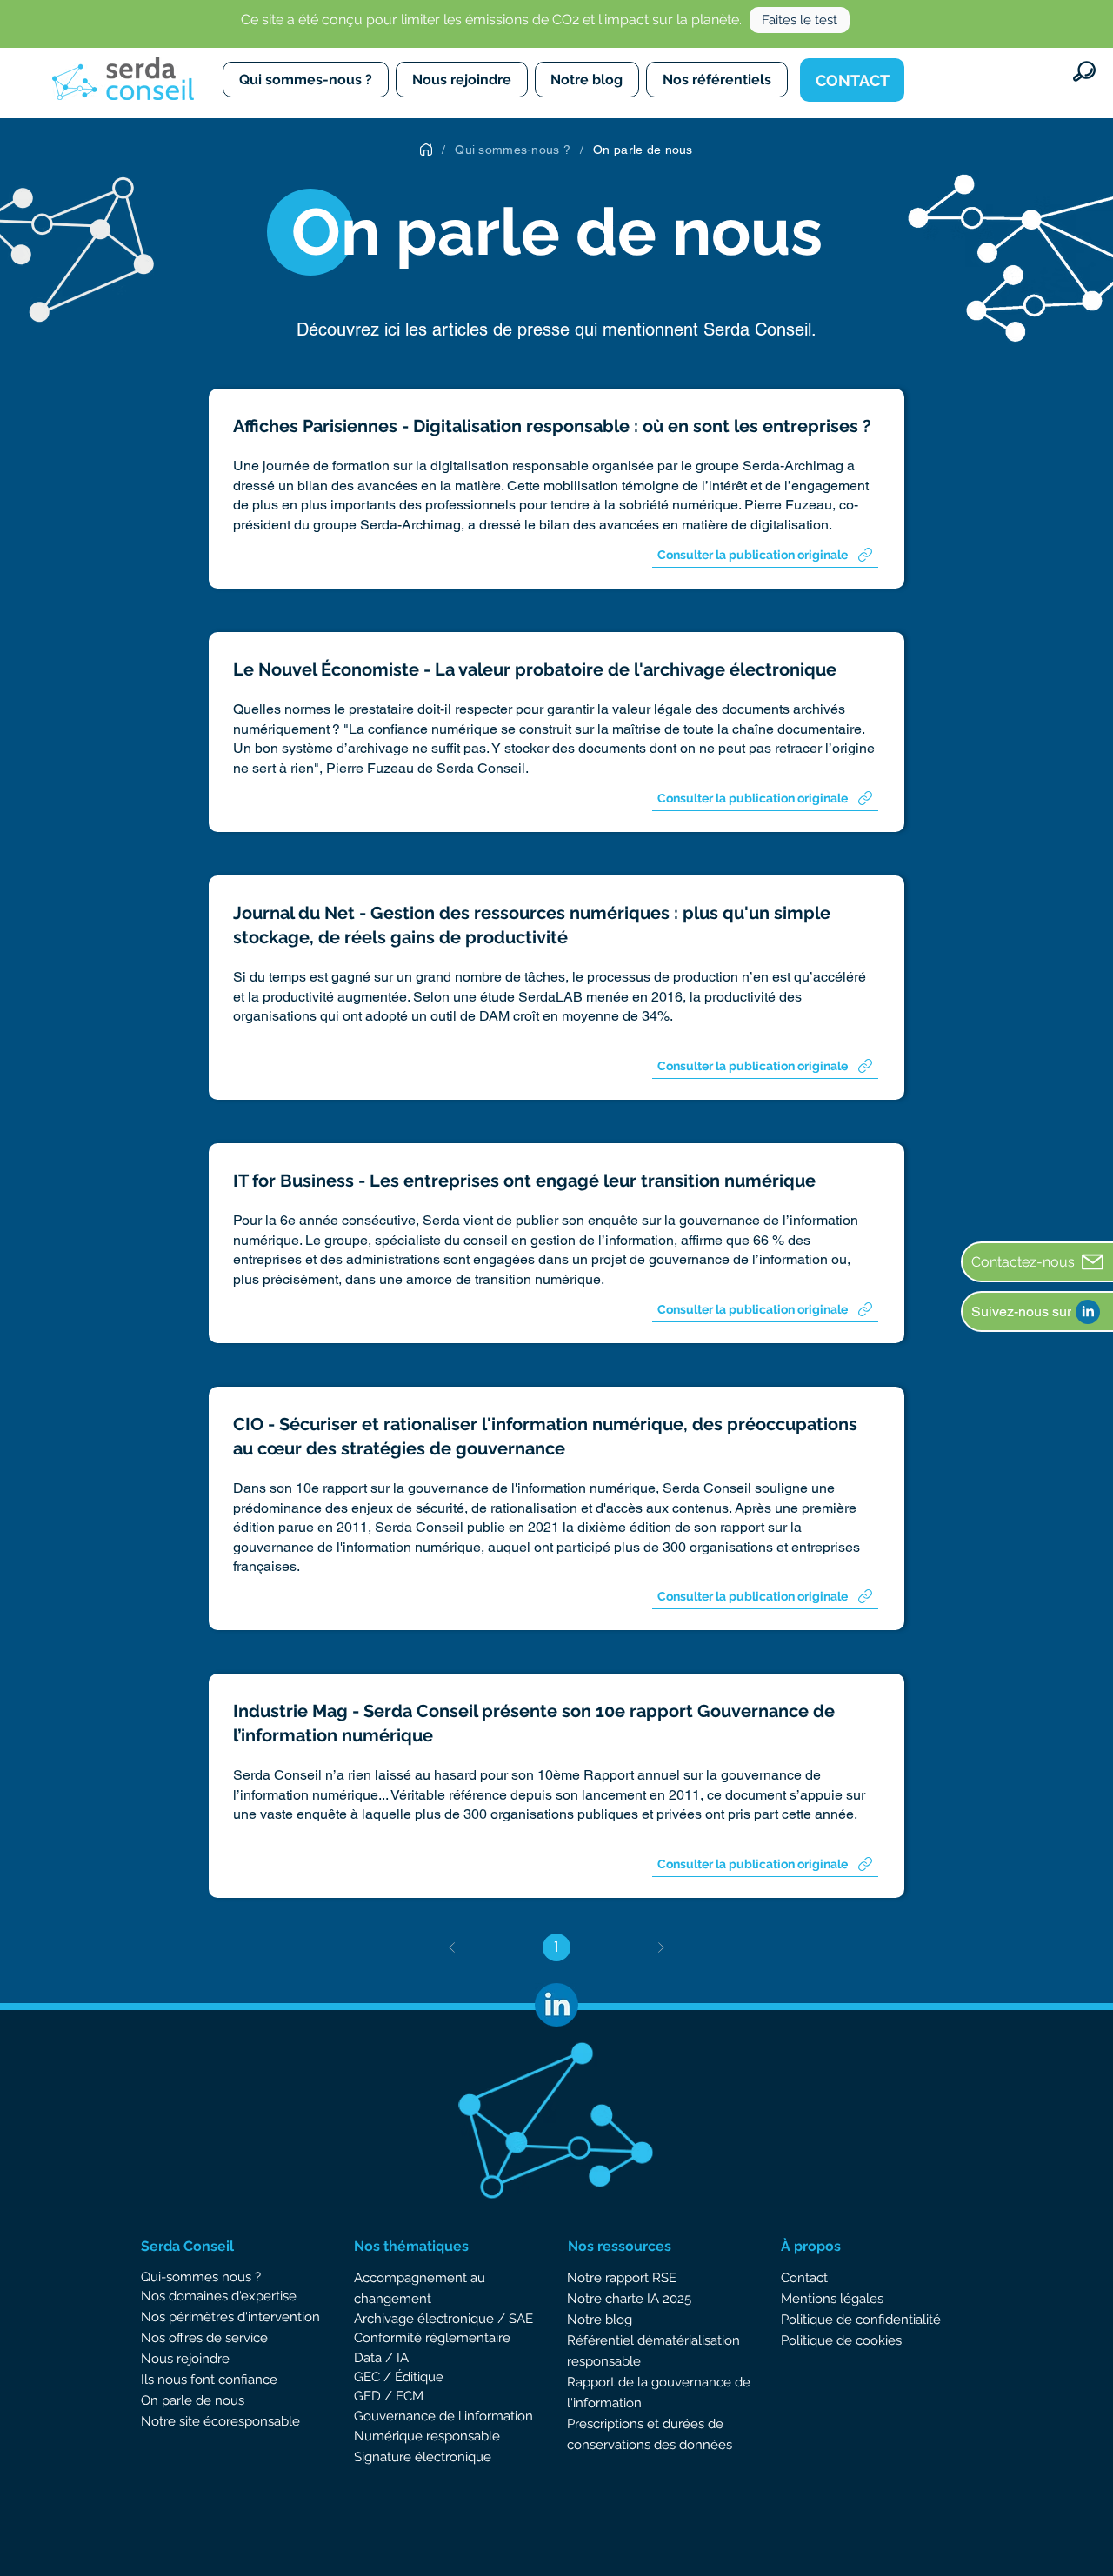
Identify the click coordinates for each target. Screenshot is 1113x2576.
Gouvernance (397, 2416)
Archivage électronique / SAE (443, 2319)
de (447, 2416)
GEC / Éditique (399, 2377)
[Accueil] (426, 150)
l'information (494, 2416)
